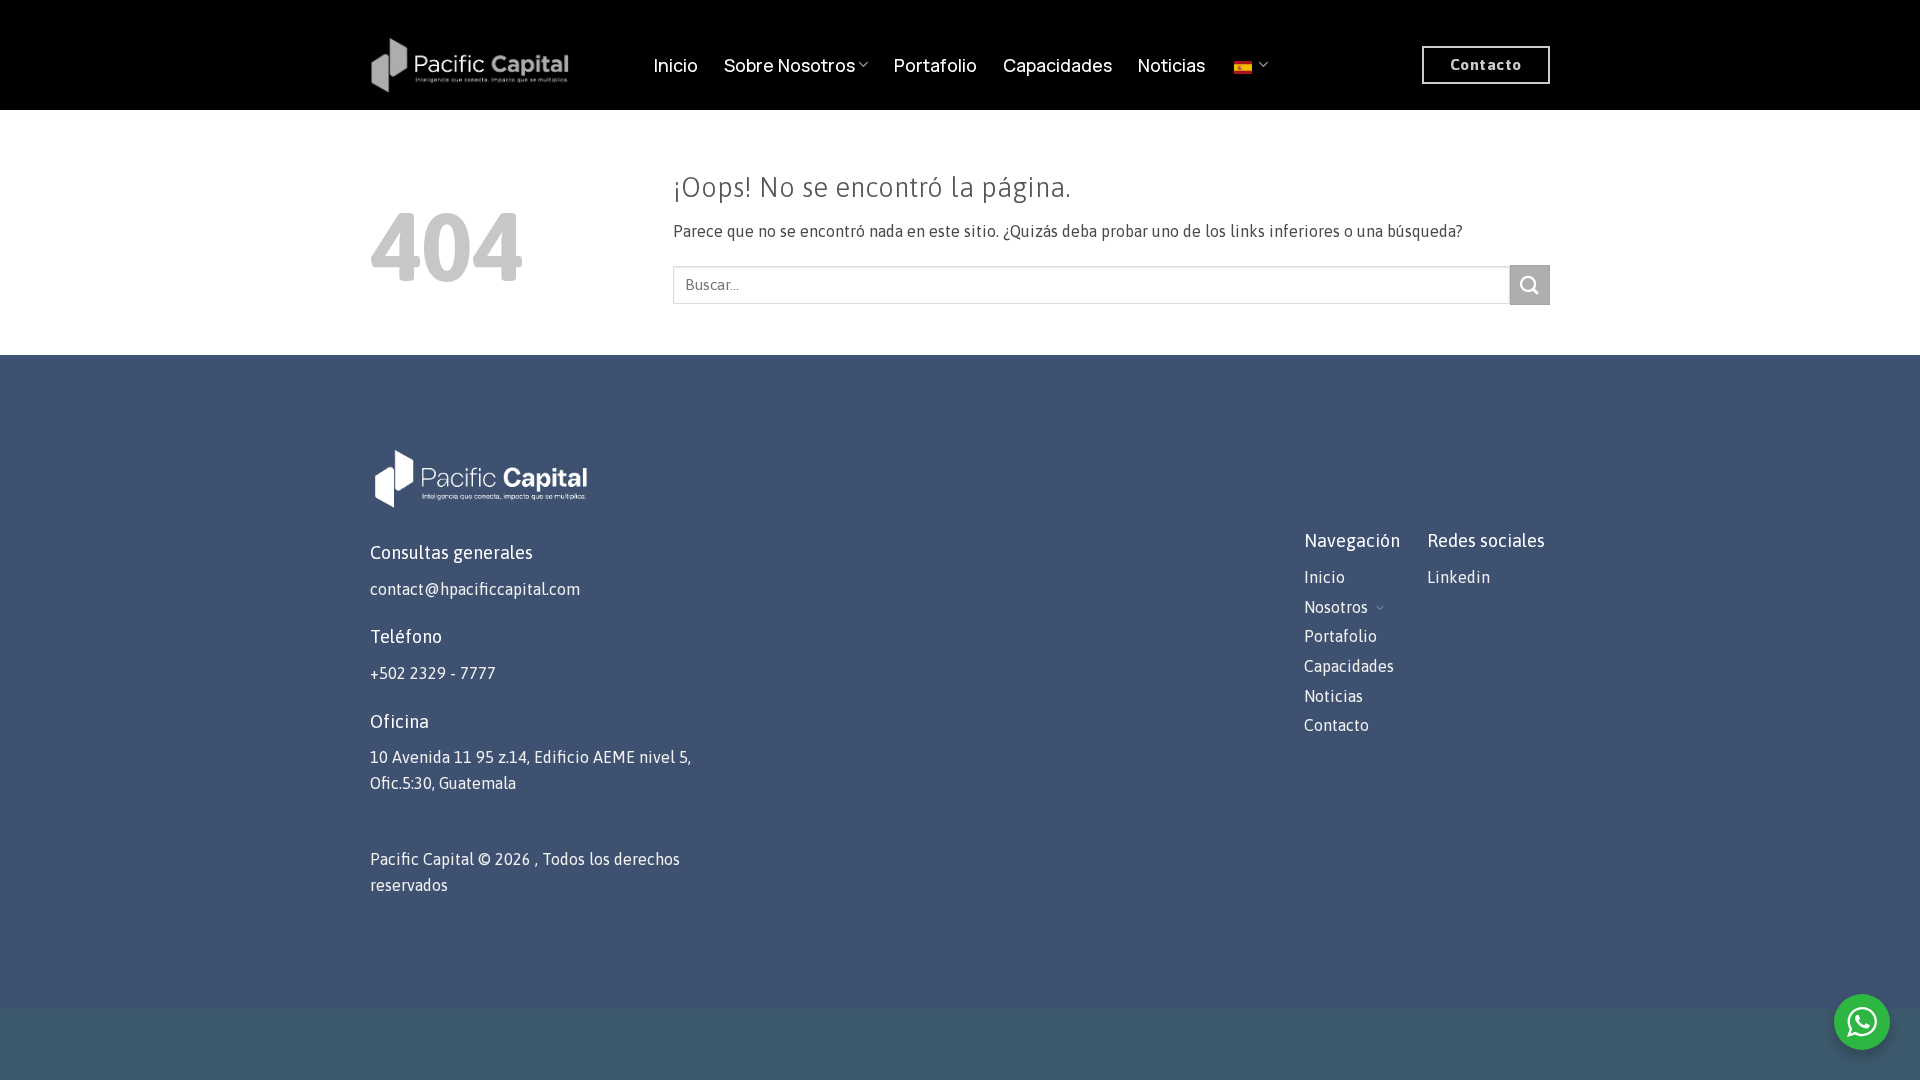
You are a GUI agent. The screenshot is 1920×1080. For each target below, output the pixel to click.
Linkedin (1458, 577)
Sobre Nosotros (789, 65)
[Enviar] (1530, 284)
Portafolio (935, 65)
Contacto (1336, 725)
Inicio (676, 65)
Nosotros (1336, 607)
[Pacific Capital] (470, 64)
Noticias (1171, 65)
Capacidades (1057, 65)
